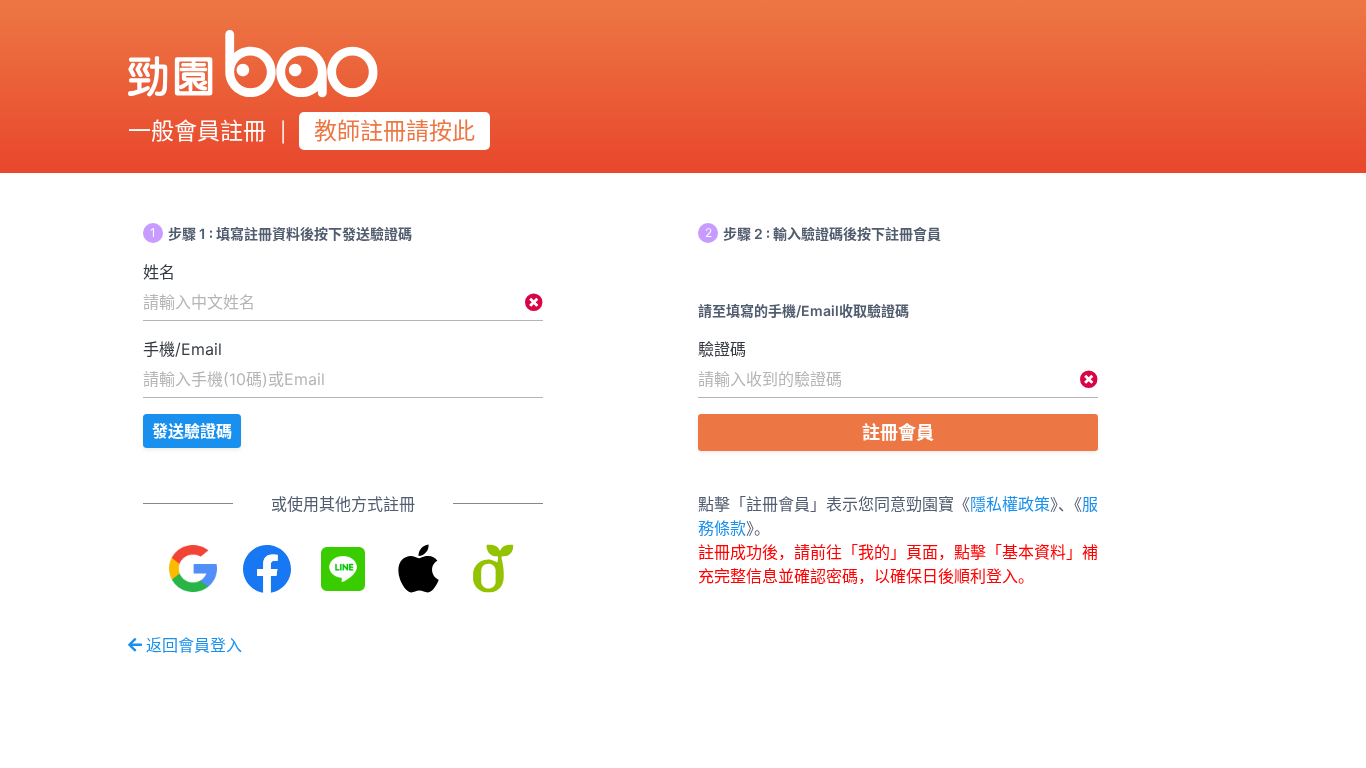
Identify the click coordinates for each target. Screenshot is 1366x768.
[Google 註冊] (193, 568)
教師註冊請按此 (394, 131)
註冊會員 (898, 432)
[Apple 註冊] (418, 568)
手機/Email (182, 349)
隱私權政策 (1010, 504)
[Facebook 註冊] (268, 568)
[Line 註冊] (343, 568)
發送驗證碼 (192, 431)
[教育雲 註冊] (493, 568)
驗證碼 (722, 349)
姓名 (159, 272)
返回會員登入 (194, 645)
